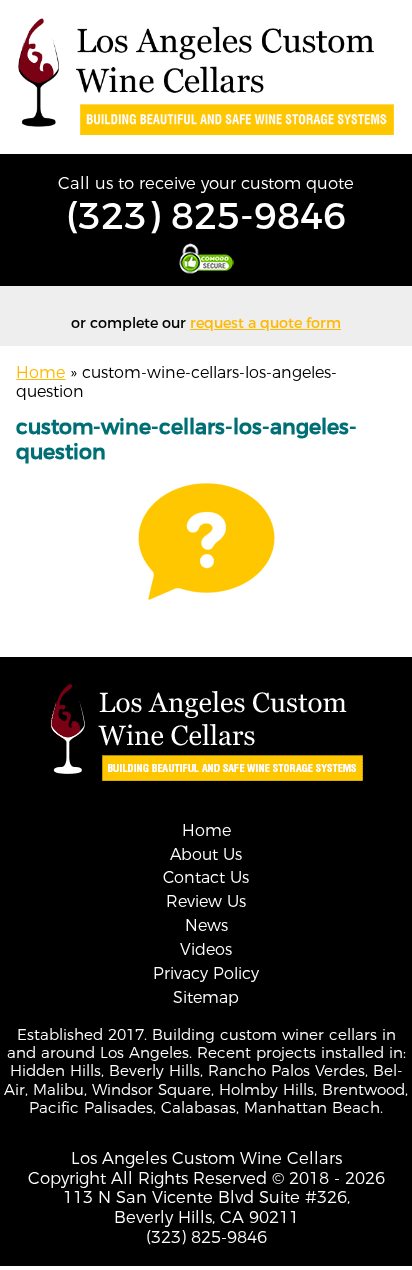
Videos (206, 949)
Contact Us (206, 877)
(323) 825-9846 (206, 215)
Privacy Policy (206, 973)
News (206, 925)
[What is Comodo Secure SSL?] (206, 258)
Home (40, 372)
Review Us (206, 901)
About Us (206, 854)
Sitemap (206, 997)
